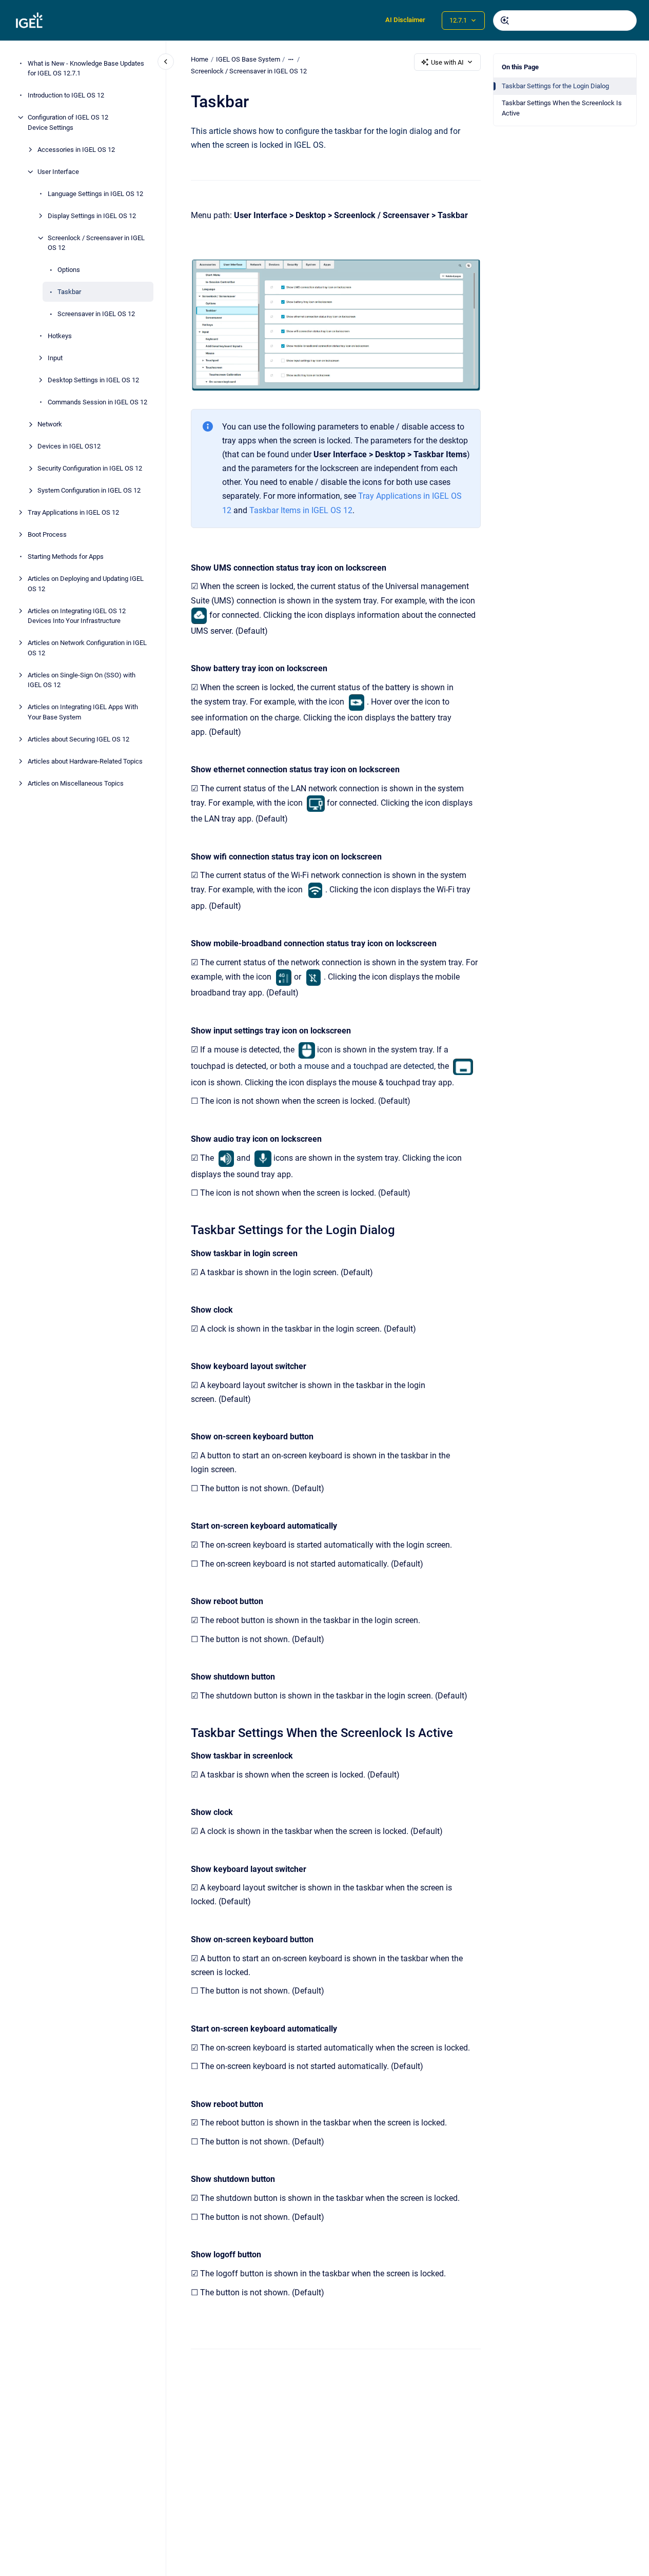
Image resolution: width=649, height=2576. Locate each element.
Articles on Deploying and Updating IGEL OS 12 (86, 584)
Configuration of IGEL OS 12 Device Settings (68, 122)
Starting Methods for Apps (66, 557)
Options (69, 270)
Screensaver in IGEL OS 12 (96, 314)
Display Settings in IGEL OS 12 (92, 216)
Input (55, 358)
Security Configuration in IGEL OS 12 (90, 468)
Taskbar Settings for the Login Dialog (555, 86)
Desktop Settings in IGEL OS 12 (93, 380)
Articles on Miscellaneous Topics (76, 783)
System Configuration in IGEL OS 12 (89, 490)
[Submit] (505, 21)
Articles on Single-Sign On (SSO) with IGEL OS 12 (82, 680)
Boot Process (47, 534)
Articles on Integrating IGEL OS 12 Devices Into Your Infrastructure (77, 616)
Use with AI (447, 62)
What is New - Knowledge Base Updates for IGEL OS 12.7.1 (86, 69)
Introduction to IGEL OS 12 (66, 95)
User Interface (58, 172)
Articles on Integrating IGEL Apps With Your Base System (83, 712)
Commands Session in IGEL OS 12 (97, 402)
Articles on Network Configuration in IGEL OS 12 (87, 648)
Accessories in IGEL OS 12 (76, 150)
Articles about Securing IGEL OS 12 (78, 739)
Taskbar (69, 292)
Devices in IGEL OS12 (69, 446)
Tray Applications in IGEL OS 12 (73, 512)
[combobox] (565, 21)
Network (50, 424)
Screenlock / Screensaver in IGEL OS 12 (96, 243)
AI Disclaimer (405, 20)
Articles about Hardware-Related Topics (85, 761)
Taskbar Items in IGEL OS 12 (301, 510)
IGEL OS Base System (248, 59)
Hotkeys (60, 336)
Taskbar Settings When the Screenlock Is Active (562, 108)
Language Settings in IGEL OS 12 (95, 194)
